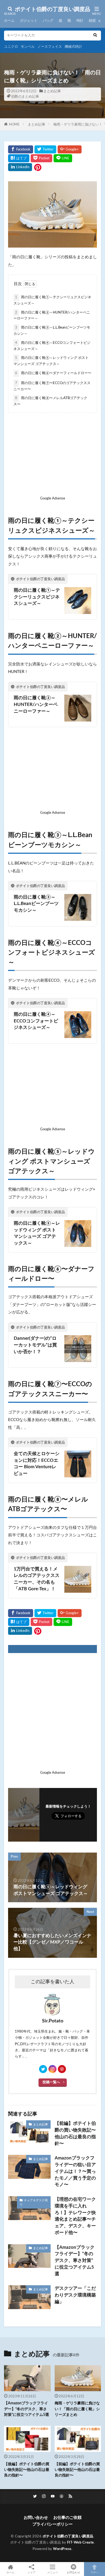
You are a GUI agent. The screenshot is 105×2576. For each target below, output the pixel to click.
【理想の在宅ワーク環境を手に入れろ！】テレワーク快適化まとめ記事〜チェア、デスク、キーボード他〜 (75, 2216)
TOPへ (94, 2573)
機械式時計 (73, 47)
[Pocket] (41, 158)
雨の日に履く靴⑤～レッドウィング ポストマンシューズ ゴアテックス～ (51, 361)
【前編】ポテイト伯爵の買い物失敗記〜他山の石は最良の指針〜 (75, 2133)
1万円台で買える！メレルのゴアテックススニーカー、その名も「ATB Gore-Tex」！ (37, 1579)
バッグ (48, 21)
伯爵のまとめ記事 (25, 97)
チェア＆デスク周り (34, 2202)
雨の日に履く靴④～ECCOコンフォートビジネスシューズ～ (52, 346)
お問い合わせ (36, 2518)
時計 (80, 21)
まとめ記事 (52, 91)
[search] (95, 36)
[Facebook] (21, 149)
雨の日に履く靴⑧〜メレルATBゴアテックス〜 (50, 401)
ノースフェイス (50, 47)
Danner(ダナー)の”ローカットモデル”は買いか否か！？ (35, 1345)
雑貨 (92, 21)
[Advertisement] (52, 456)
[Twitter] (45, 149)
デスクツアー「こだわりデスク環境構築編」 (75, 2295)
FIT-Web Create (80, 2542)
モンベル (28, 47)
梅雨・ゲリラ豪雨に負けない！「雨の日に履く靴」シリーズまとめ (77, 2409)
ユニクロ (11, 47)
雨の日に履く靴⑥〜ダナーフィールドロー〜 (53, 373)
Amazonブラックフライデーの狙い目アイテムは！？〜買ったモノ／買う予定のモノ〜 (75, 2171)
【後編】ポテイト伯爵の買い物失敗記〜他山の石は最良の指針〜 (27, 2470)
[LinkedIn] (20, 167)
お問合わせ (73, 2573)
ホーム (9, 21)
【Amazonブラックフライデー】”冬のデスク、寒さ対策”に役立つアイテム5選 (75, 2261)
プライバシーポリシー (52, 2524)
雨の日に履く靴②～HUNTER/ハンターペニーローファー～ (52, 316)
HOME (14, 124)
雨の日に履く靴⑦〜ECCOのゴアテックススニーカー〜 (52, 386)
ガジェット (29, 21)
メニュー (52, 2573)
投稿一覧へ (51, 2082)
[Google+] (70, 149)
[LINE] (63, 158)
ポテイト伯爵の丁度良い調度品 (52, 9)
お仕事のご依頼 (67, 2518)
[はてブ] (19, 158)
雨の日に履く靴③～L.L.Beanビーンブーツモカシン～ (52, 331)
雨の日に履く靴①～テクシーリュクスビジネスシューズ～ (52, 300)
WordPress (62, 2549)
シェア (31, 2573)
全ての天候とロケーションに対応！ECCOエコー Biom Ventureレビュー (37, 1464)
